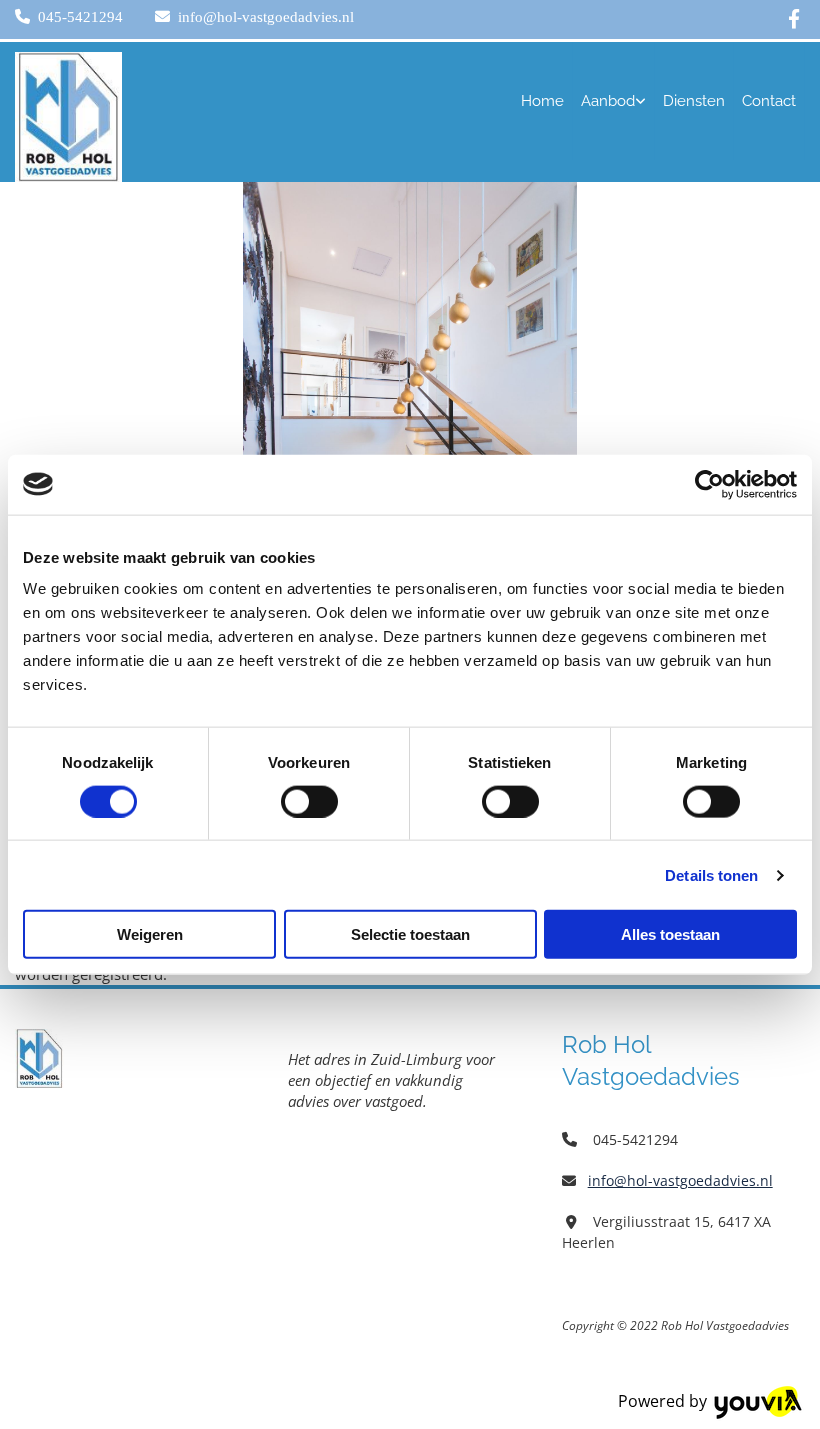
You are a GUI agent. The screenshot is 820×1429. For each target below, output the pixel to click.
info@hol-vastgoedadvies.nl (266, 17)
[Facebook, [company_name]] (794, 17)
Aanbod (608, 101)
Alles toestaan (670, 934)
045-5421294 (80, 17)
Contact (769, 101)
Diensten (694, 101)
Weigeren (150, 934)
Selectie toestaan (410, 934)
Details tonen (711, 874)
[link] (614, 101)
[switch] (309, 801)
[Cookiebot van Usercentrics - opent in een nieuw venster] (709, 484)
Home (542, 101)
